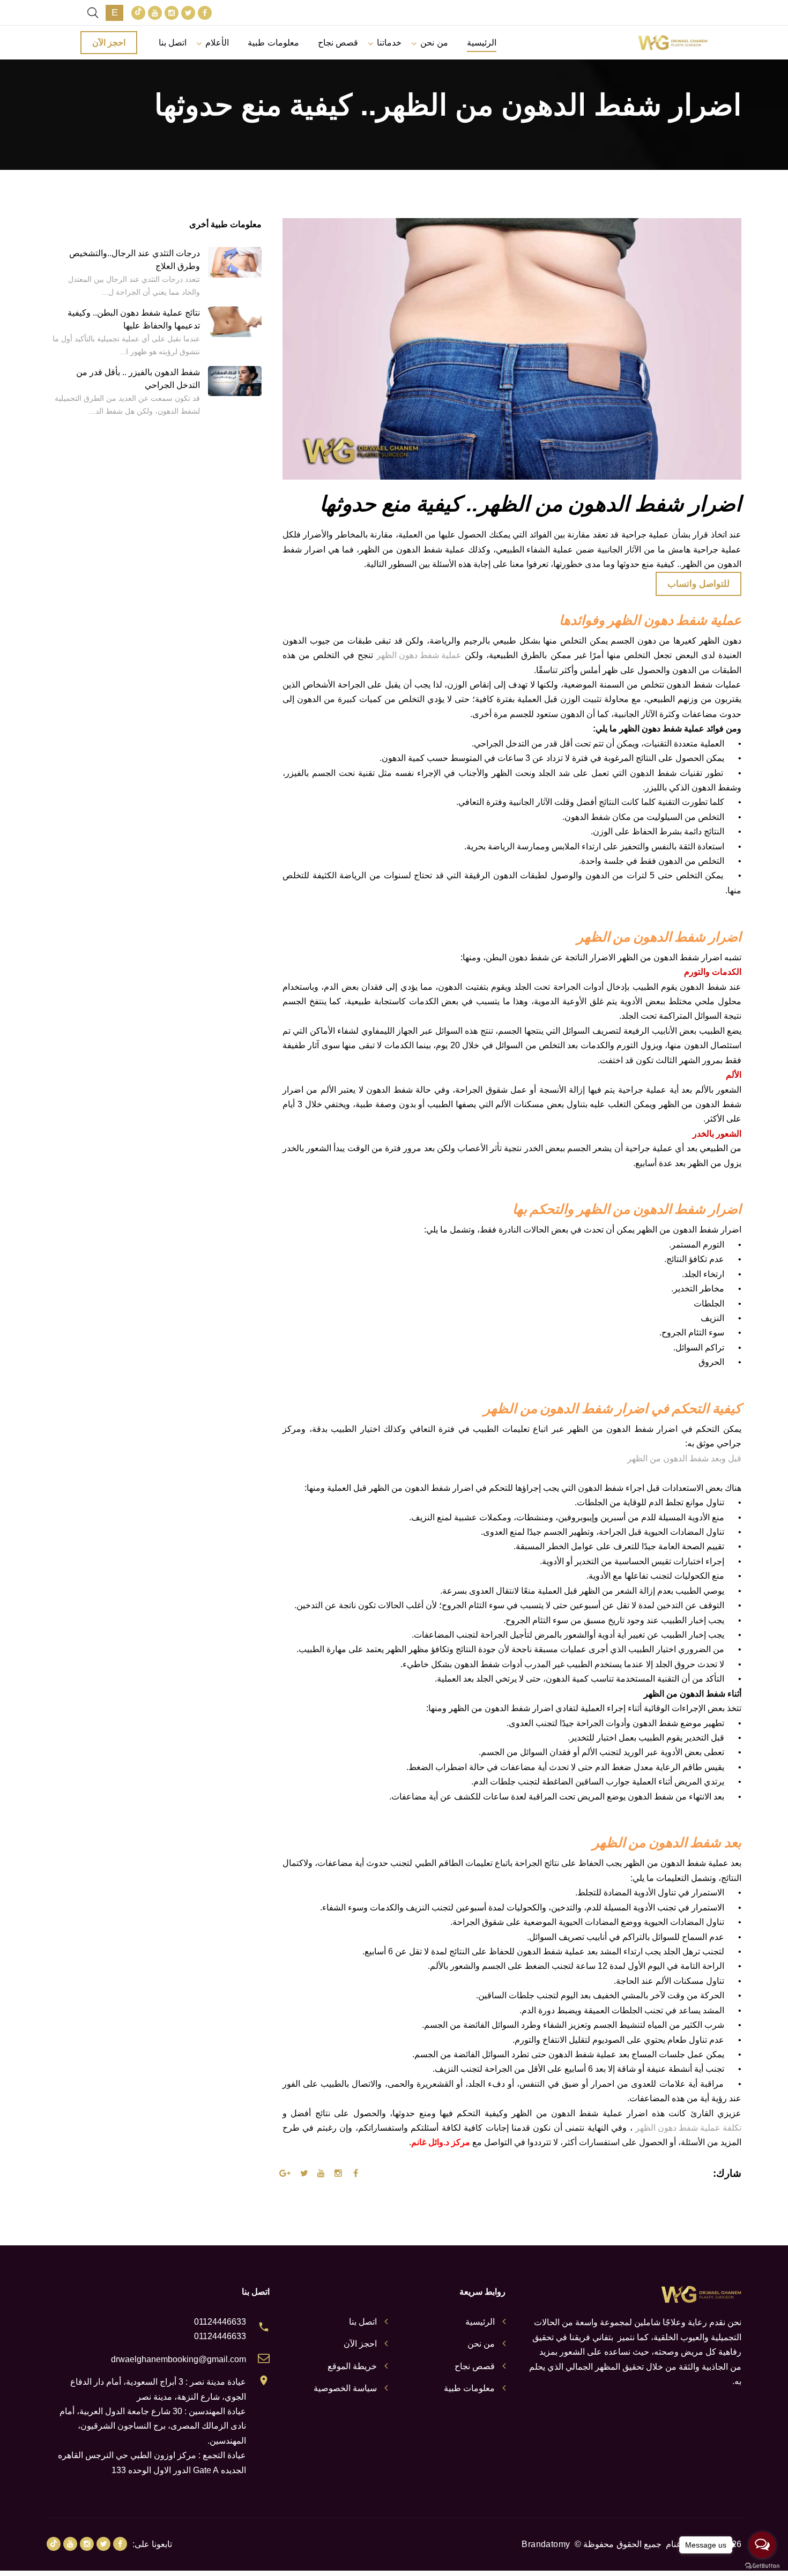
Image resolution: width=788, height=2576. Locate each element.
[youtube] (155, 13)
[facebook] (205, 13)
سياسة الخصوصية (345, 2388)
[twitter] (188, 13)
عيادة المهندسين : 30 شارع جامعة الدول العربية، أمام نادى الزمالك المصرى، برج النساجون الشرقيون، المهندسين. (153, 2426)
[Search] (93, 13)
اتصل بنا (173, 43)
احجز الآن (109, 43)
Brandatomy (546, 2544)
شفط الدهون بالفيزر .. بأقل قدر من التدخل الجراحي (138, 379)
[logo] (673, 43)
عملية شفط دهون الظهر (419, 655)
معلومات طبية (273, 43)
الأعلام (217, 43)
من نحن (434, 43)
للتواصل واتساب (698, 584)
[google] (138, 13)
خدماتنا (389, 43)
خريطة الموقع (352, 2366)
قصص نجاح (338, 43)
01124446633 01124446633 (220, 2329)
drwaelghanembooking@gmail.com (179, 2359)
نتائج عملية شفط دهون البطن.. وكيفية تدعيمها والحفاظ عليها (134, 319)
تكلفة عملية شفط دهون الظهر (688, 2128)
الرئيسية (482, 43)
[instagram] (172, 13)
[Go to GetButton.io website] (762, 2565)
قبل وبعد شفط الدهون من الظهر (684, 1458)
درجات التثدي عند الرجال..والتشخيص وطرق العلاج (135, 260)
